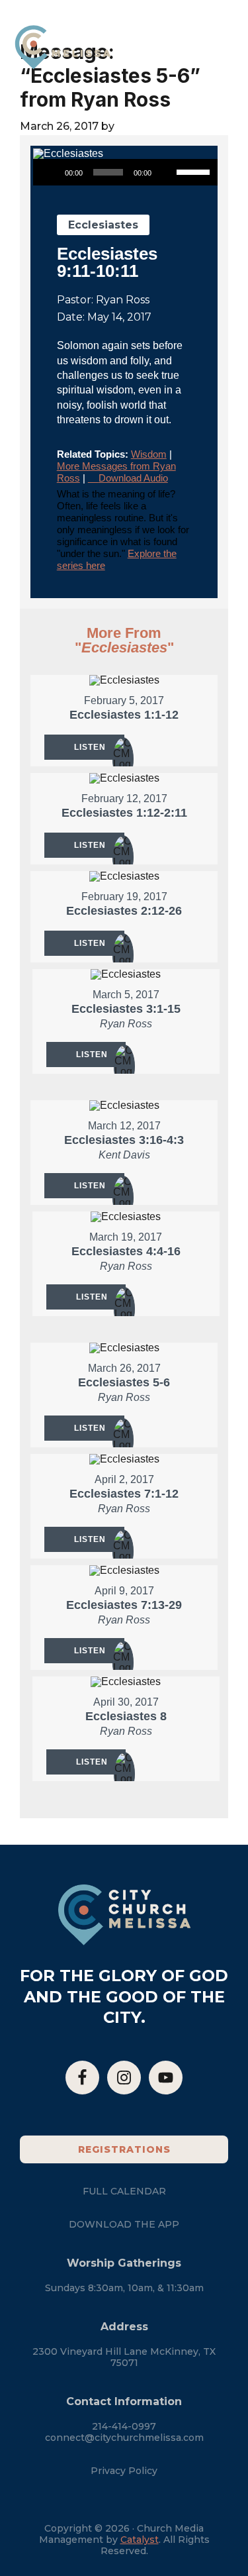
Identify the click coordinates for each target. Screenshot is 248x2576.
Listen (90, 747)
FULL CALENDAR (124, 2191)
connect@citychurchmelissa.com (124, 2438)
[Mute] (166, 172)
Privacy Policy (124, 2471)
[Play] (50, 172)
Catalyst (140, 2540)
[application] (127, 172)
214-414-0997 (124, 2427)
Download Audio (133, 478)
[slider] (195, 171)
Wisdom (149, 454)
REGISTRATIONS (124, 2149)
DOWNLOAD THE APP (124, 2225)
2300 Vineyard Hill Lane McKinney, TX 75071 (124, 2357)
